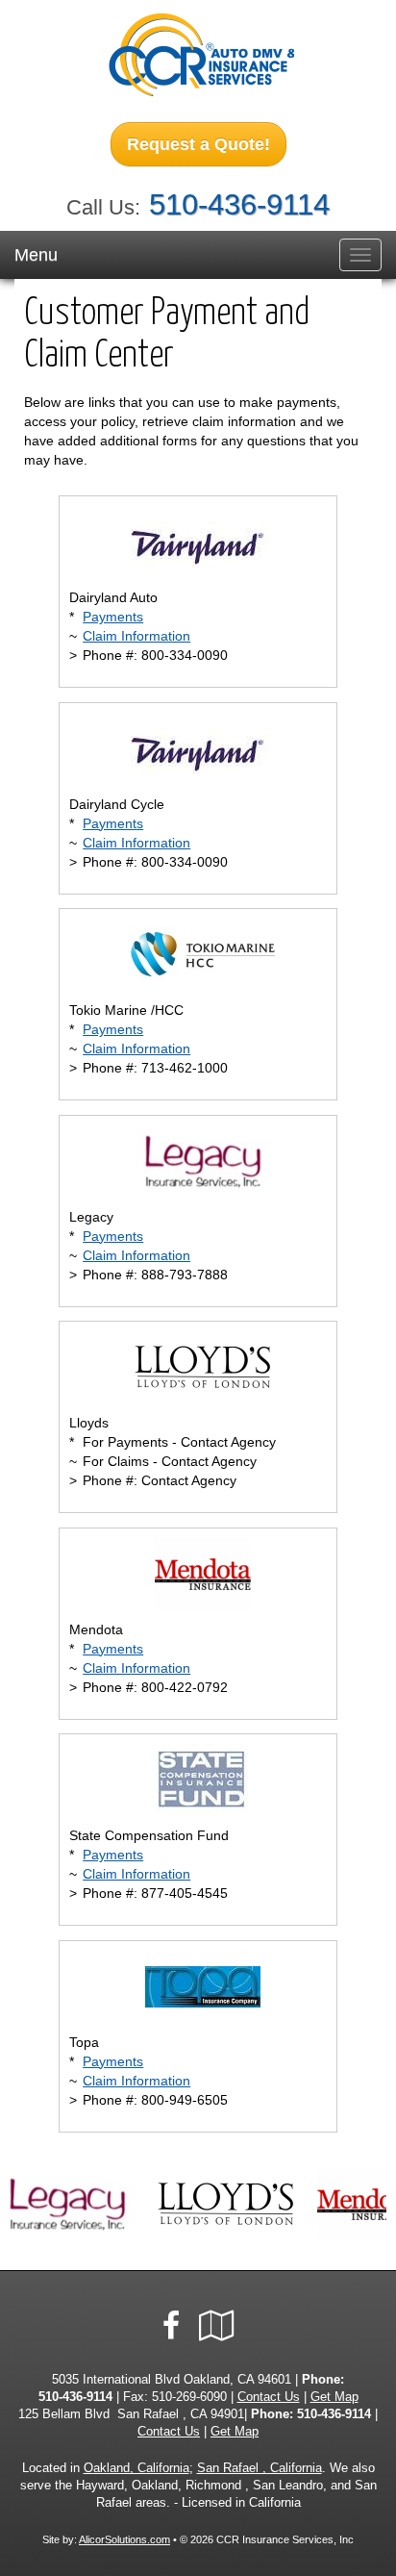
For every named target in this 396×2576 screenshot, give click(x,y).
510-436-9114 (239, 204)
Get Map (334, 2397)
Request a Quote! (198, 144)
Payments (113, 617)
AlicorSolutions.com (124, 2539)
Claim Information (136, 636)
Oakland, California (136, 2468)
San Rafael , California (260, 2468)
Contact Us (269, 2397)
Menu (36, 255)
